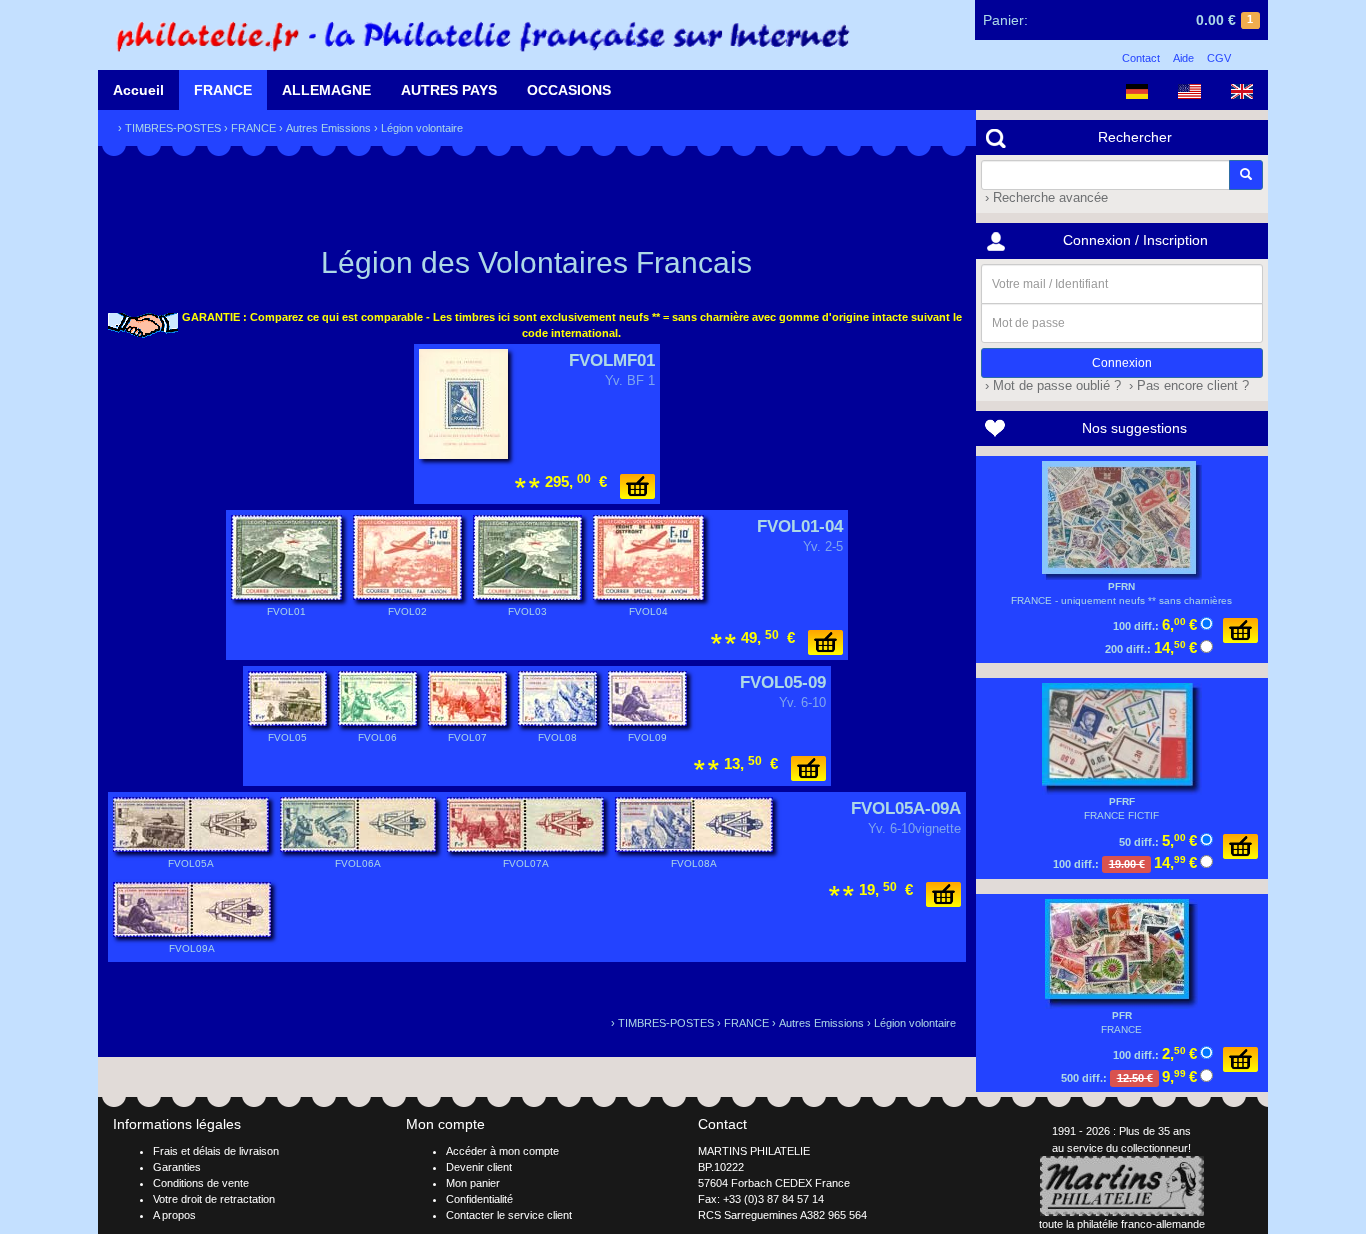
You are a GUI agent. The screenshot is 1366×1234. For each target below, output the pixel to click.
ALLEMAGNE (326, 90)
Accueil (138, 90)
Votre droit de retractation (214, 1199)
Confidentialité (479, 1199)
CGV (1219, 58)
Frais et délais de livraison (216, 1151)
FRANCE (223, 90)
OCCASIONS (569, 90)
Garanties (177, 1167)
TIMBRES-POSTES (173, 128)
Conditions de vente (201, 1183)
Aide (1183, 58)
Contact (1141, 58)
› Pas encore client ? (1187, 386)
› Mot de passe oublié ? (1051, 386)
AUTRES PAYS (449, 90)
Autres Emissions (328, 128)
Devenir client (479, 1167)
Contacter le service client (509, 1215)
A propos (174, 1215)
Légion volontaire (422, 128)
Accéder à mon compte (502, 1151)
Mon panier (473, 1183)
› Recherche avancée (1044, 198)
